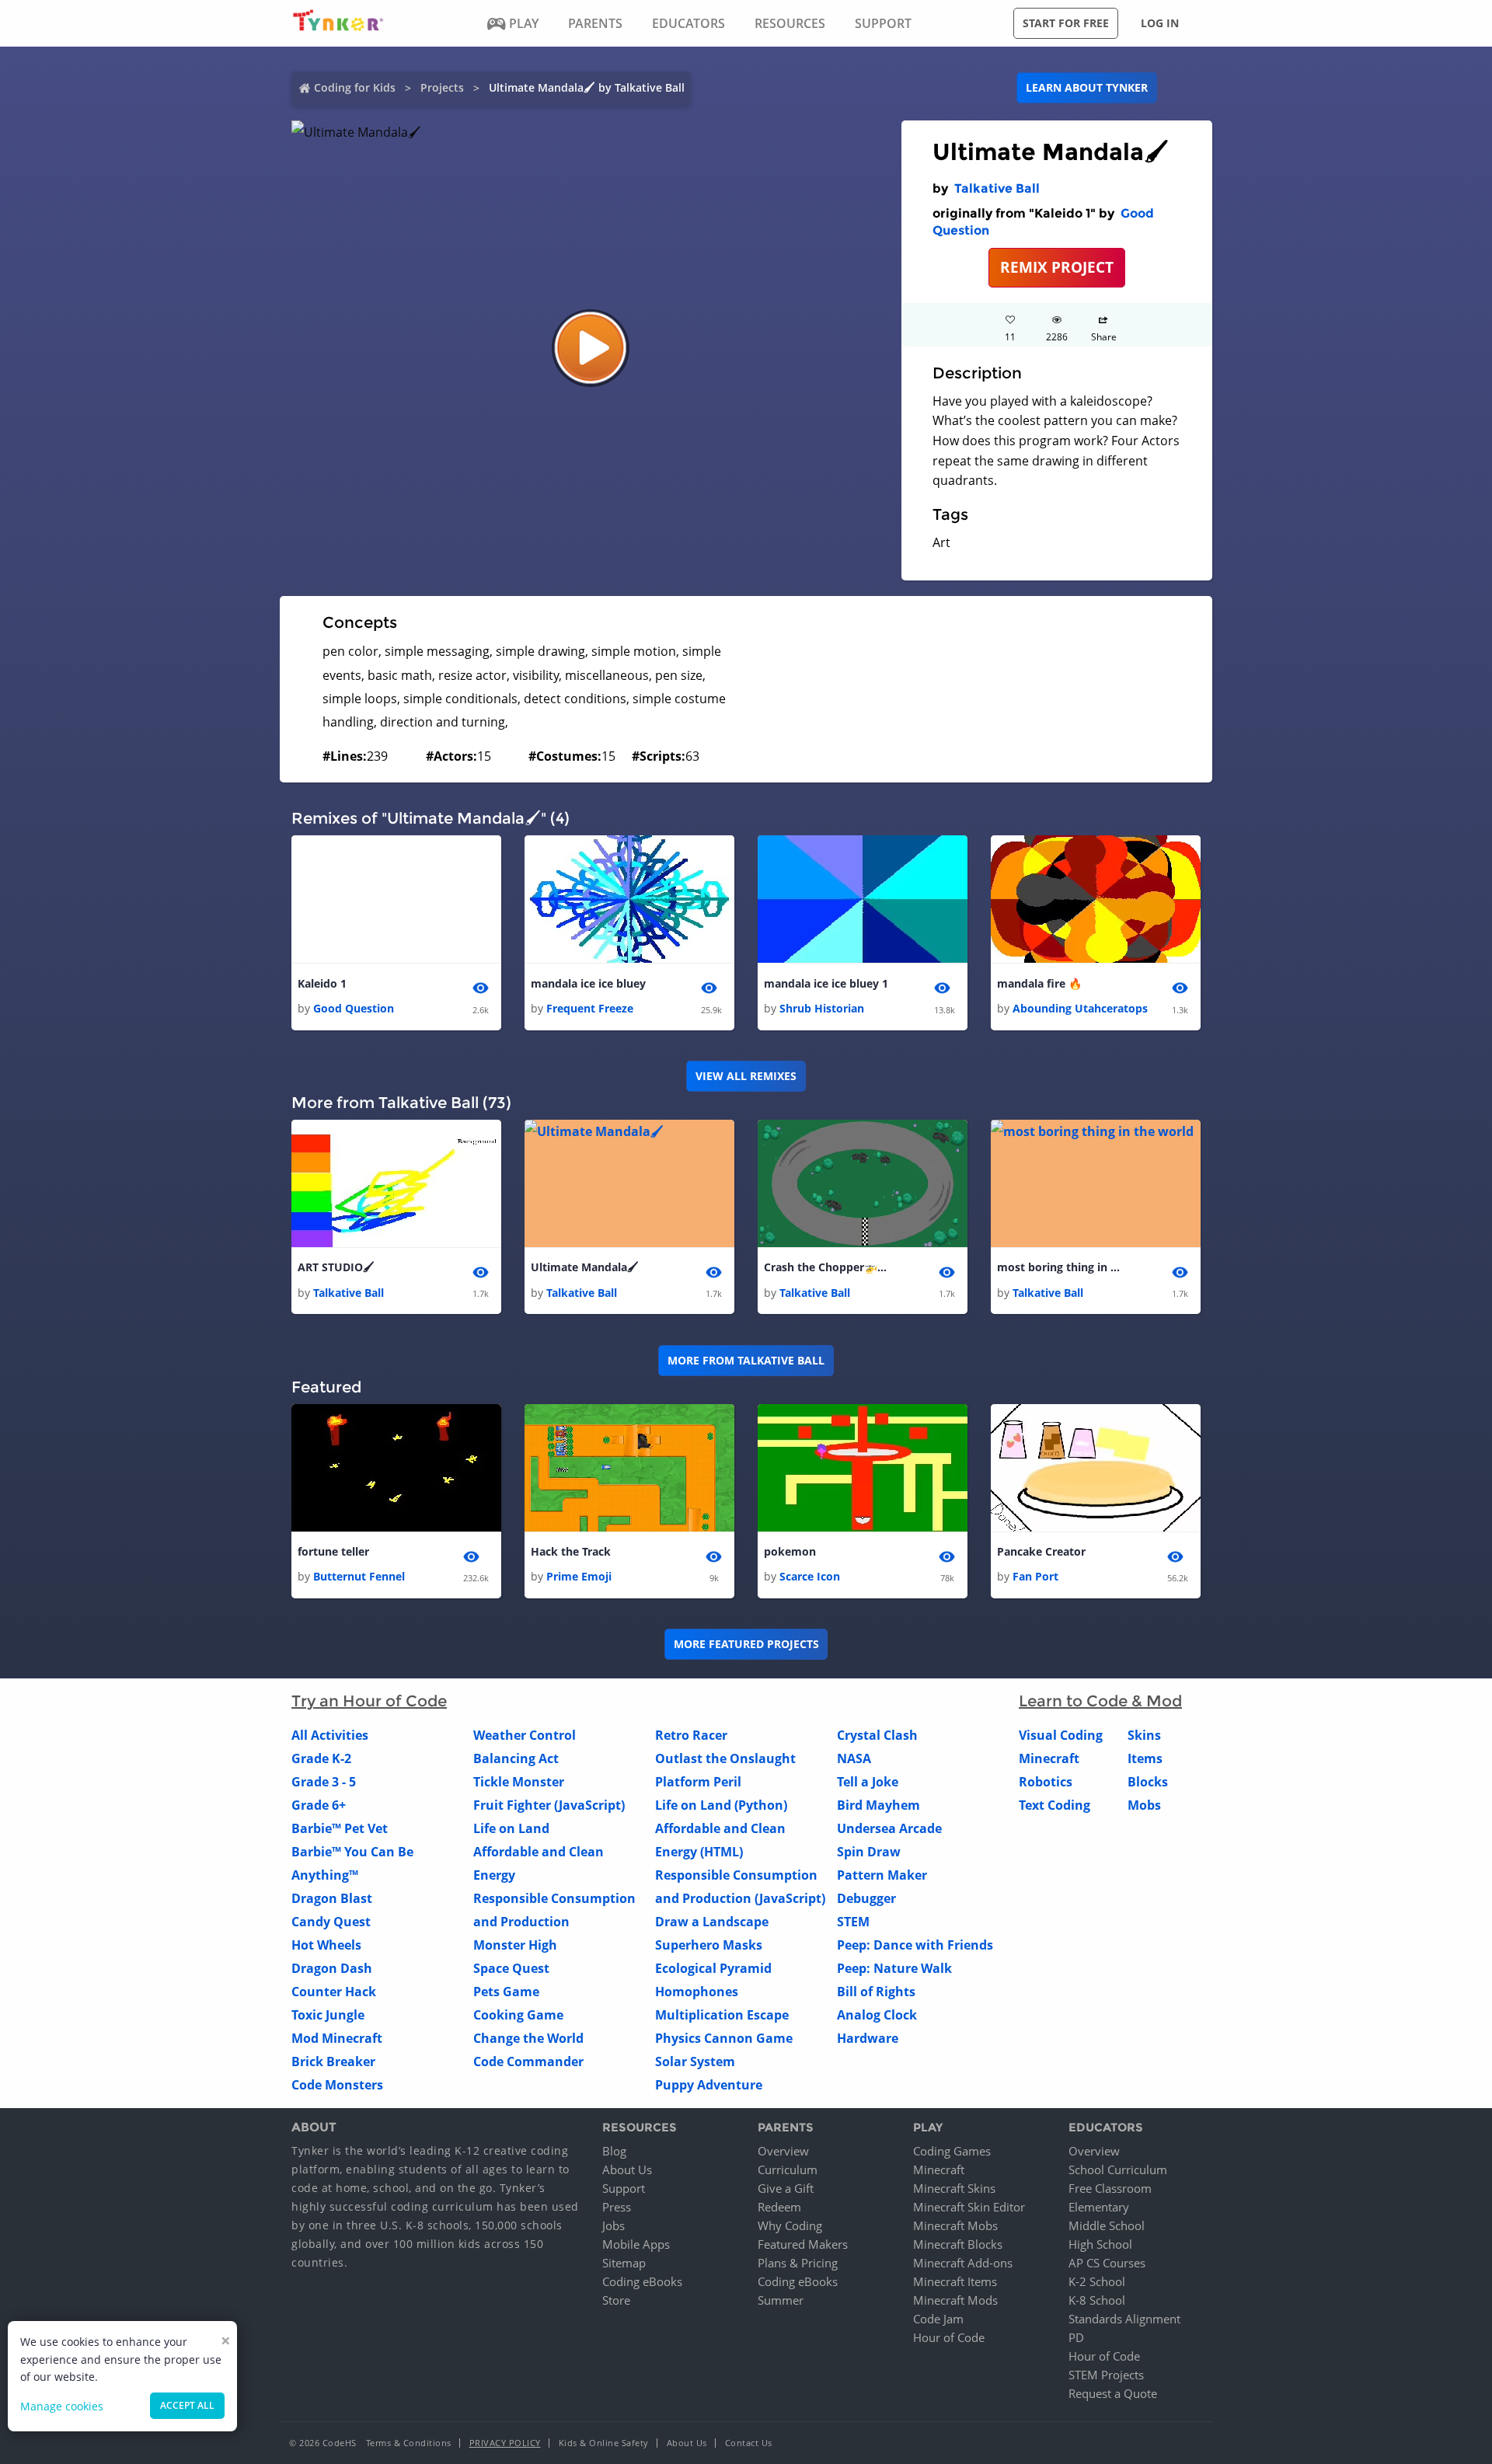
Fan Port (1035, 1576)
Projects (442, 87)
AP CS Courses (1107, 2263)
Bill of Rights (876, 1992)
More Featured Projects (746, 1644)
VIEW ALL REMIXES (746, 1076)
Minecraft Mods (955, 2300)
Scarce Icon (810, 1576)
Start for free (1066, 23)
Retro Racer (691, 1735)
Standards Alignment (1124, 2319)
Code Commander (528, 2061)
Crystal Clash (877, 1735)
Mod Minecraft (337, 2038)
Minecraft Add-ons (963, 2263)
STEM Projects (1106, 2375)
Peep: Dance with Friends (915, 1945)
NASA (854, 1758)
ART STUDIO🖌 (336, 1267)
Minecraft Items (955, 2281)
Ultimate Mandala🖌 (585, 1267)
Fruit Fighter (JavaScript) (549, 1805)
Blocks (1148, 1782)
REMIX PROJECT (1057, 267)
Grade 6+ (319, 1805)
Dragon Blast (332, 1898)
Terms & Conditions (409, 2443)
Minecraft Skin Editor (969, 2207)
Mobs (1144, 1805)
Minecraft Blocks (958, 2244)
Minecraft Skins (954, 2188)
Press (617, 2207)
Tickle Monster (519, 1782)
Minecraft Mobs (955, 2225)
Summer (781, 2300)
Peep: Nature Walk (894, 1968)
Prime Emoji (579, 1576)
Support (624, 2188)
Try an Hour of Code (369, 1701)
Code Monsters (337, 2085)
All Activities (330, 1735)
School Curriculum (1118, 2170)
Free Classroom (1110, 2188)
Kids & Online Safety (604, 2443)
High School (1100, 2244)
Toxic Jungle (328, 2015)
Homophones (697, 1992)
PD (1076, 2337)
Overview (783, 2151)
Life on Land (511, 1828)
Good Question (354, 1008)
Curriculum (788, 2170)
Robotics (1046, 1782)
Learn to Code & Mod (1100, 1701)
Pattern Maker (882, 1875)
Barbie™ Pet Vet (340, 1828)
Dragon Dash (332, 1968)
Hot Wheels (326, 1945)
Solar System (695, 2061)
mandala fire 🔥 (1039, 983)
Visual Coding (1061, 1735)
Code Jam (938, 2319)
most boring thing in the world (1059, 1267)
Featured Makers (803, 2244)
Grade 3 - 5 (324, 1782)
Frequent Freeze (590, 1008)
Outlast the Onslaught (725, 1758)
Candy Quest (331, 1922)
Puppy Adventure (709, 2085)
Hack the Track (571, 1551)
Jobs (614, 2225)
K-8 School (1097, 2300)
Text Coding (1055, 1805)
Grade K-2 (321, 1758)
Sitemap (624, 2263)
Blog (614, 2151)
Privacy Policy (505, 2443)
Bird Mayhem (878, 1805)
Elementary (1099, 2207)
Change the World (528, 2038)
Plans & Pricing (798, 2263)
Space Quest (511, 1968)
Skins (1144, 1735)
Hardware (868, 2038)
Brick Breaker (333, 2061)
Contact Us (749, 2443)
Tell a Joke (868, 1782)
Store (616, 2300)
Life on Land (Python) (721, 1805)
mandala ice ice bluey (588, 983)
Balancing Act (516, 1758)
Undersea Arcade (889, 1828)
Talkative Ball (997, 188)
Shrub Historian (822, 1008)
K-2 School (1097, 2281)
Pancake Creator (1041, 1551)
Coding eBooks (642, 2281)
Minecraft (1049, 1758)
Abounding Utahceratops (1080, 1008)
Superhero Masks (709, 1945)
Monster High (515, 1945)
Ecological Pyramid (713, 1968)
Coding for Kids (355, 87)
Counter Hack (334, 1992)
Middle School (1107, 2225)
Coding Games (952, 2151)
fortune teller (333, 1551)
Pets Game (506, 1992)
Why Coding (790, 2225)
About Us (627, 2170)
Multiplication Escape (722, 2015)
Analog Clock (877, 2015)
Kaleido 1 (322, 983)
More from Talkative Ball (746, 1360)
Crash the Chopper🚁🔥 (826, 1267)
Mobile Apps (636, 2244)
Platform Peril (698, 1782)
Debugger (866, 1898)
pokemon (790, 1551)
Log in (1160, 23)
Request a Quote (1113, 2393)
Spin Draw (869, 1852)
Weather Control (525, 1735)
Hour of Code (949, 2337)
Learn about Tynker (1087, 87)
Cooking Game (518, 2015)
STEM (853, 1922)
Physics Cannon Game (724, 2038)
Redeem (779, 2207)
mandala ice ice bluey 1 (826, 983)
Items (1145, 1758)
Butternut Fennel (359, 1576)
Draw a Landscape (712, 1922)
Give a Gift (786, 2188)
